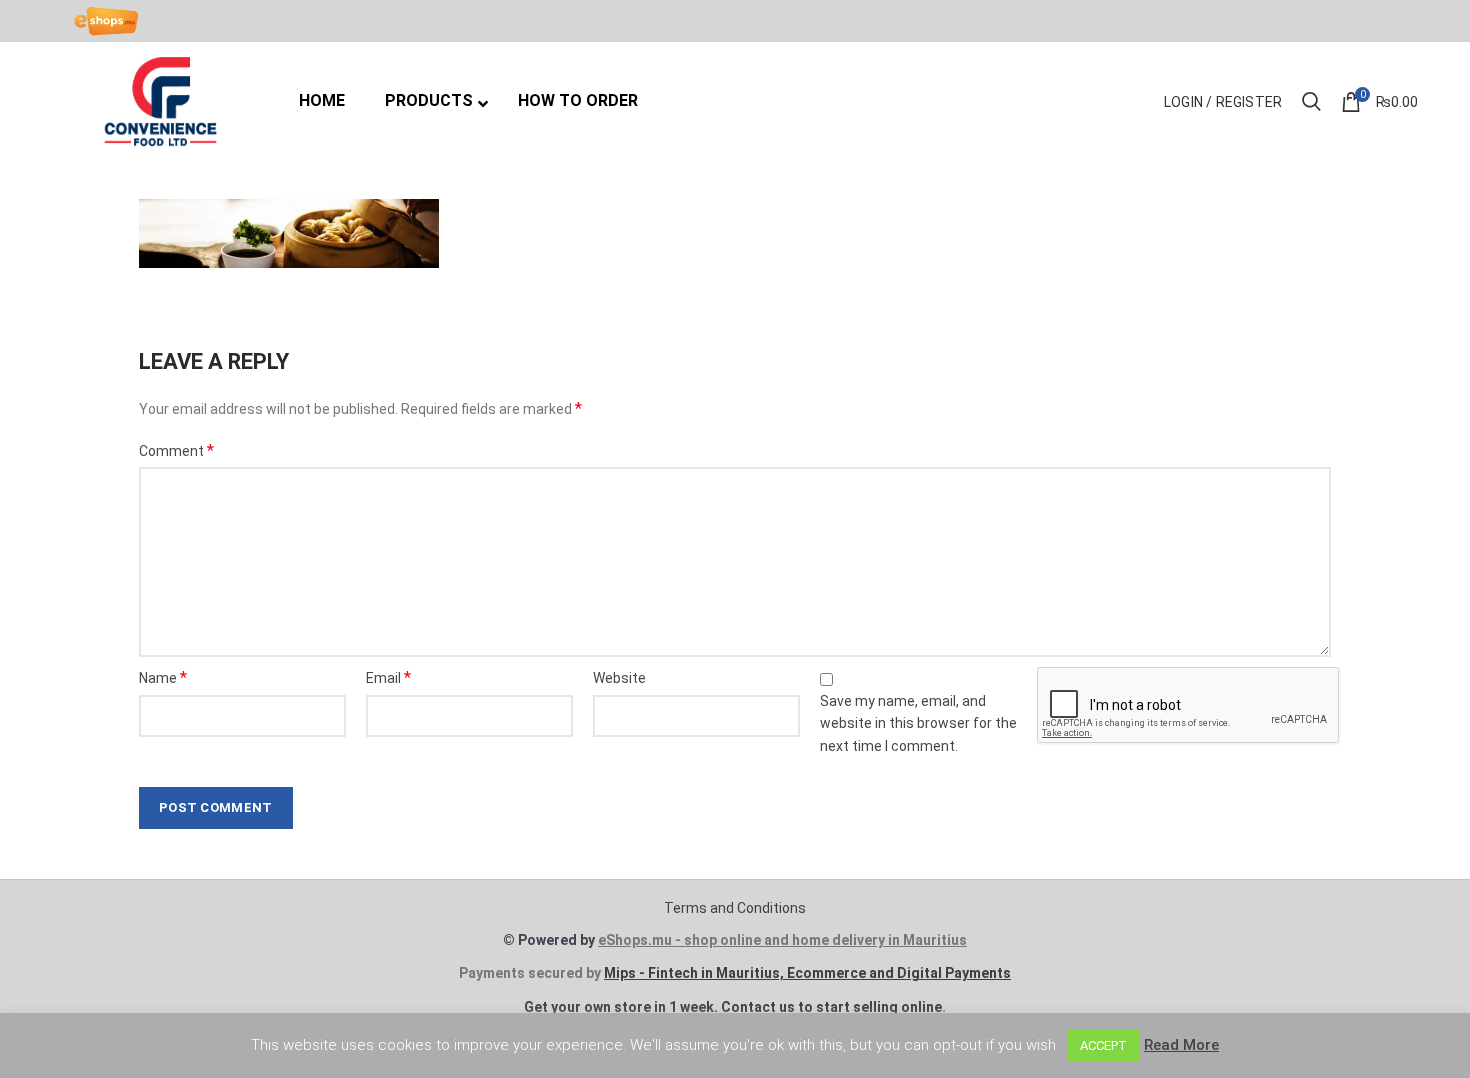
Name (163, 677)
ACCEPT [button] (1103, 1045)
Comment (176, 450)
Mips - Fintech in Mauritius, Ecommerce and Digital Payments (807, 973)
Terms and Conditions (735, 908)
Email (388, 677)
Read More (1181, 1045)
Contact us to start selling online (831, 1007)
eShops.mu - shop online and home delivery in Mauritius (782, 940)
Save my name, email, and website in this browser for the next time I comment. (918, 723)
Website (619, 678)
